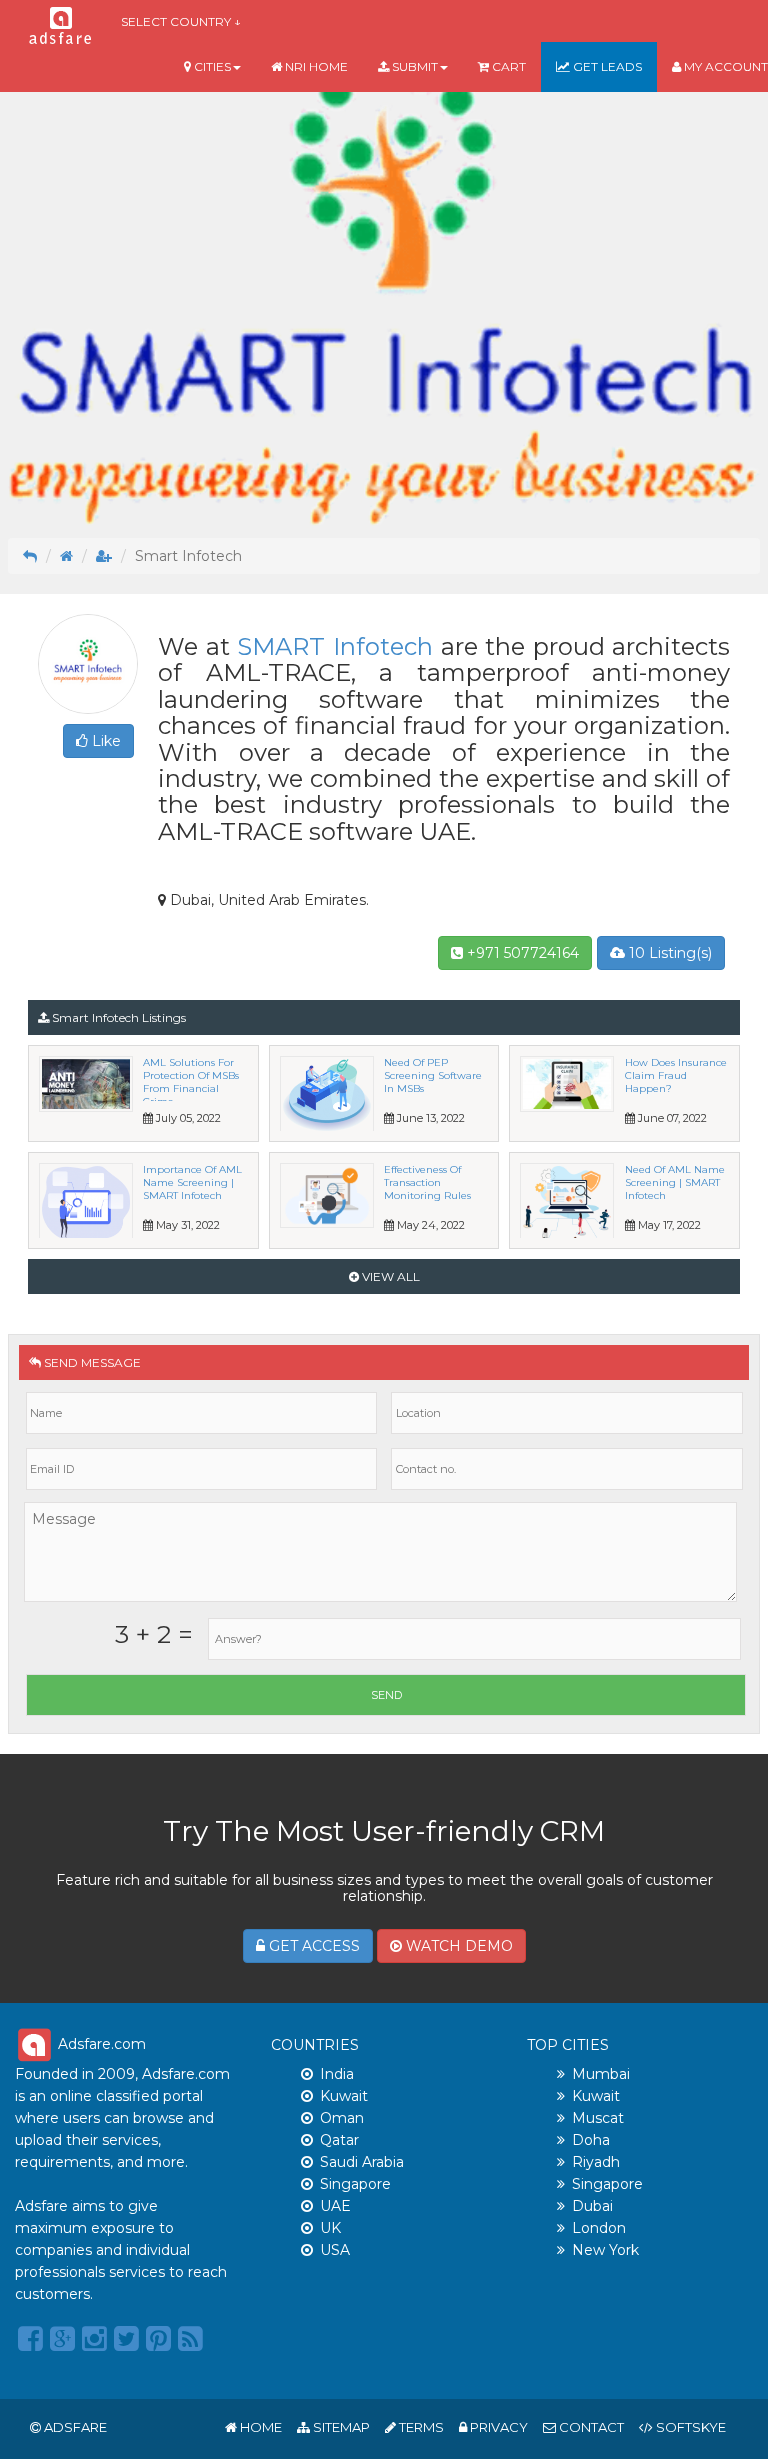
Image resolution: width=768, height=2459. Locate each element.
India (337, 2074)
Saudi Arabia (362, 2162)
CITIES (211, 66)
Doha (591, 2140)
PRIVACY (497, 2427)
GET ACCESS (312, 1946)
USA (335, 2250)
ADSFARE (75, 2427)
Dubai (592, 2206)
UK (330, 2228)
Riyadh (596, 2162)
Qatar (339, 2140)
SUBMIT (413, 66)
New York (605, 2250)
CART (507, 66)
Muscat (598, 2118)
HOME (259, 2427)
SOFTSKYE (689, 2427)
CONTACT (590, 2427)
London (599, 2228)
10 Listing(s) (668, 953)
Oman (342, 2118)
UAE (335, 2206)
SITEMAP (340, 2427)
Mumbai (601, 2074)
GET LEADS (606, 66)
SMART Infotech (335, 646)
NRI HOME (315, 66)
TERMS (420, 2427)
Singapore (355, 2184)
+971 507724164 (521, 953)
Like (104, 741)
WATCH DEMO (457, 1946)
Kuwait (344, 2096)
